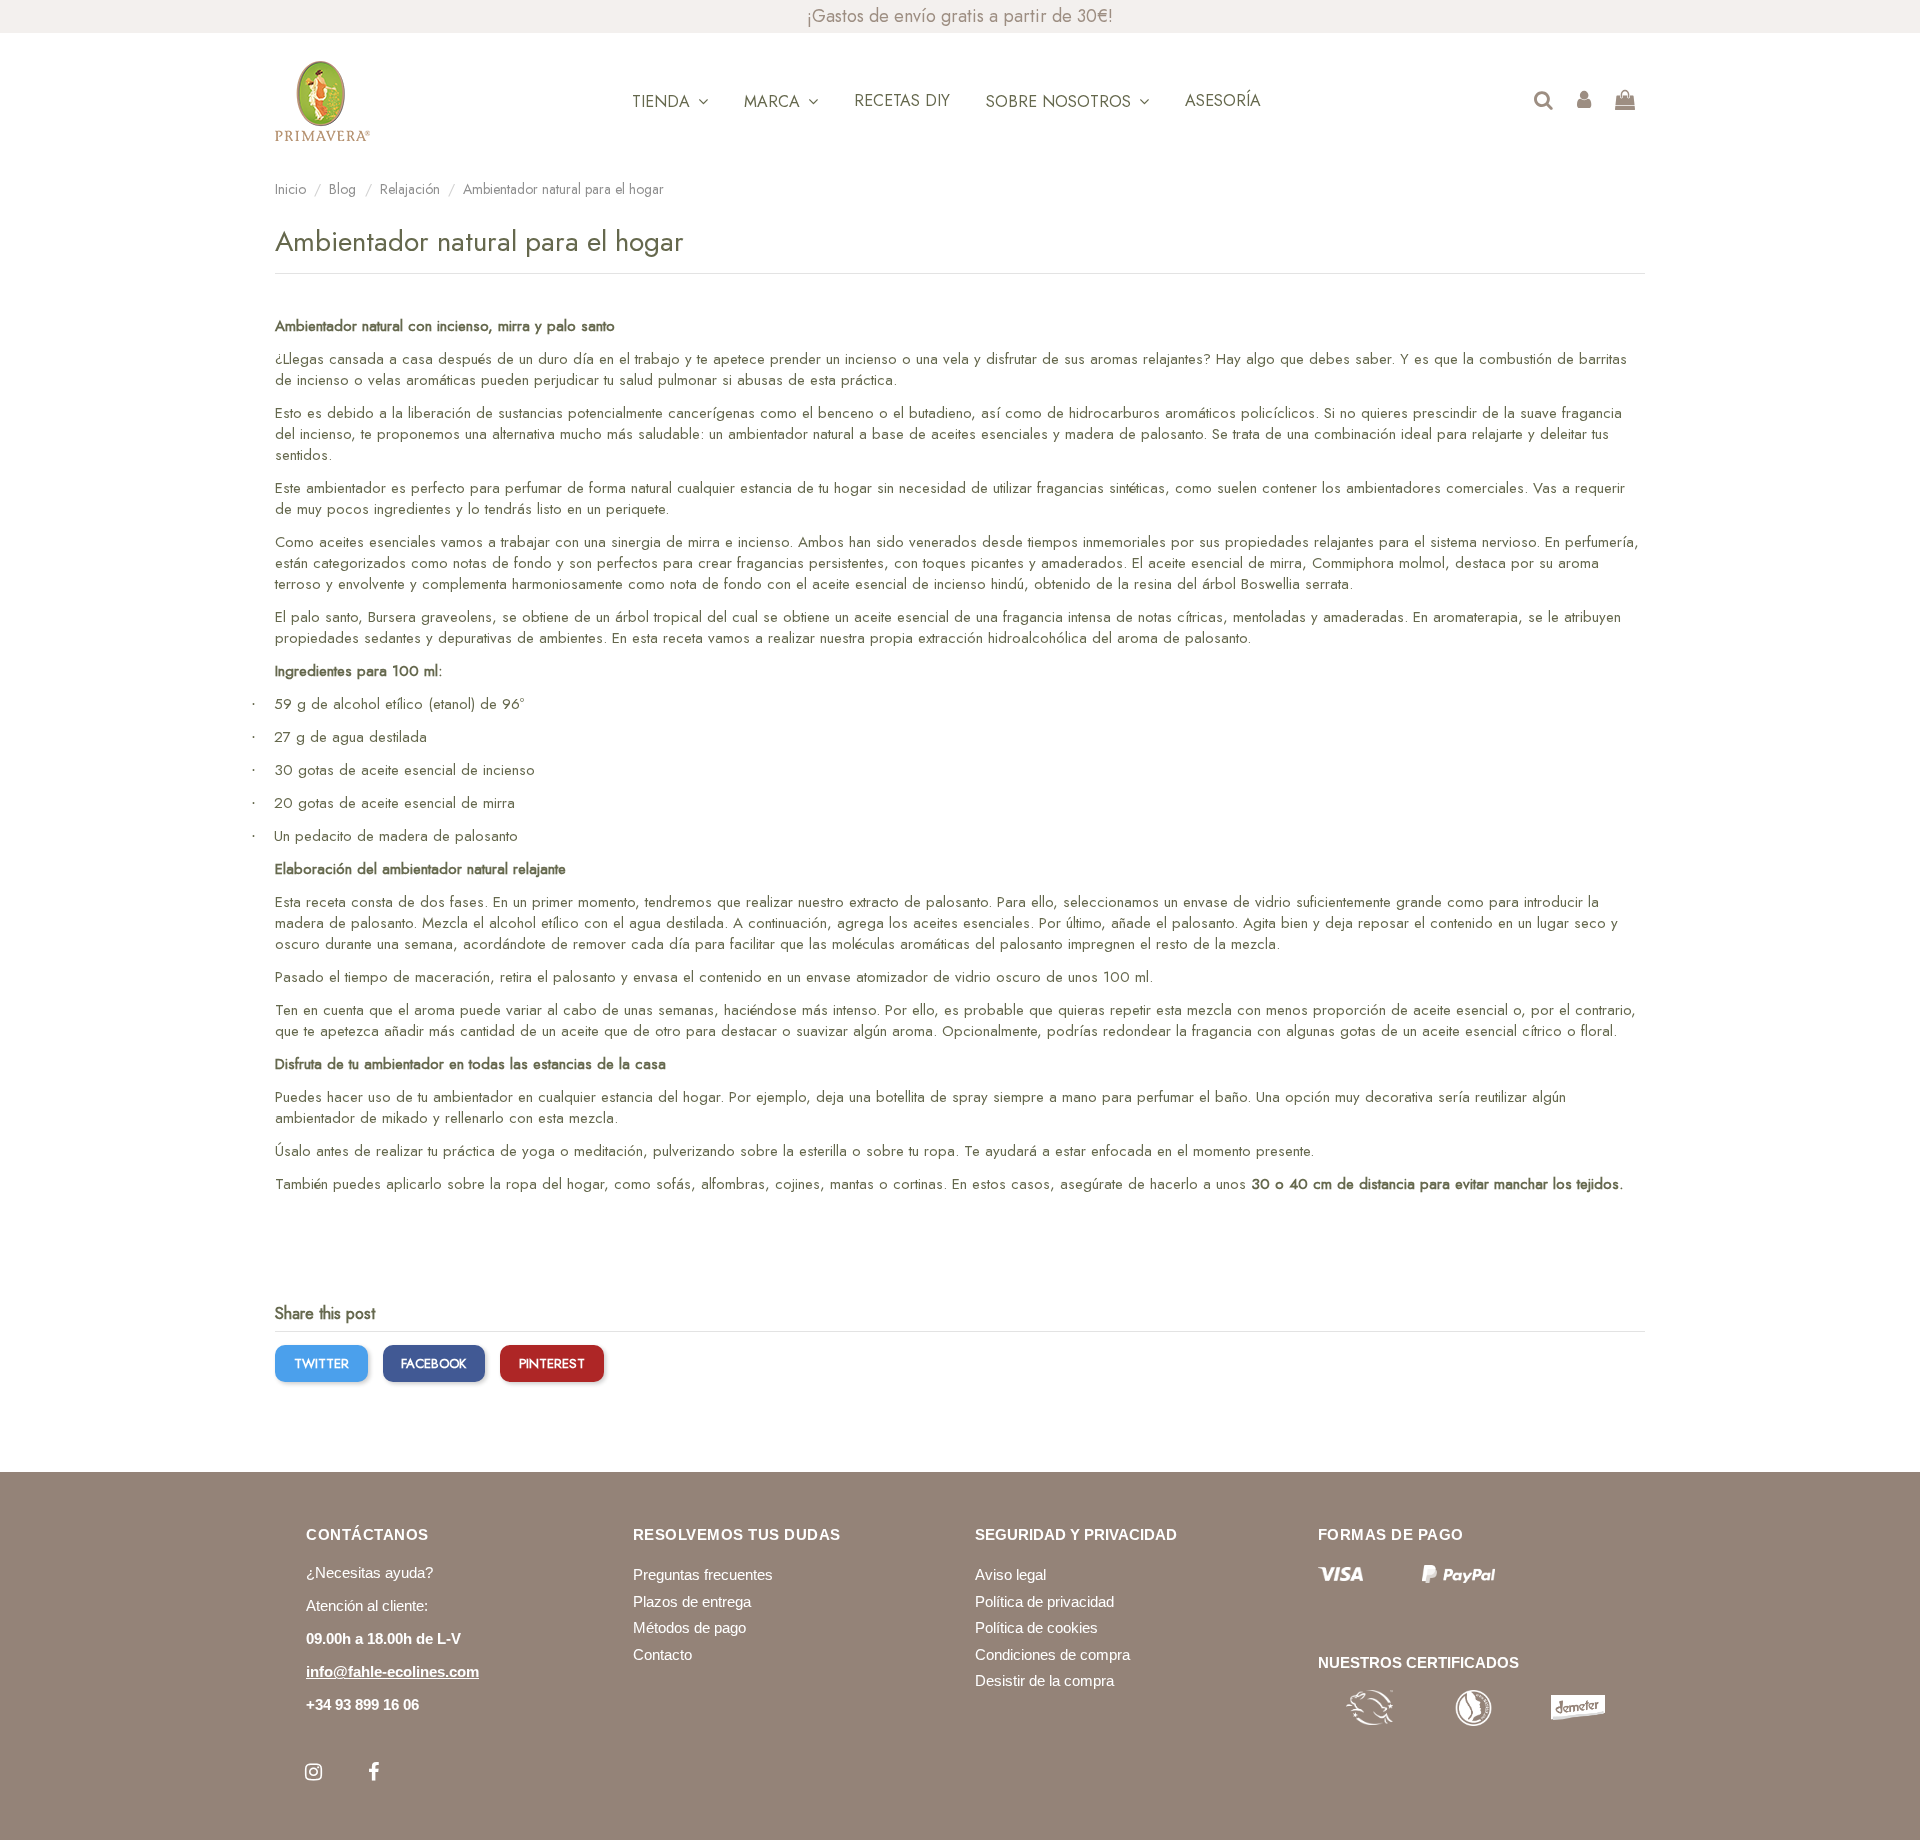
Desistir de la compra (1044, 1680)
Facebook (433, 1363)
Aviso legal (1010, 1574)
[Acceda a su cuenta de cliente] (1584, 101)
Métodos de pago (689, 1627)
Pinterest (552, 1363)
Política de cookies (1036, 1627)
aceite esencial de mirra (438, 803)
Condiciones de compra (1052, 1654)
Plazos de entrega (692, 1601)
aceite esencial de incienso (448, 770)
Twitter (321, 1363)
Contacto (662, 1654)
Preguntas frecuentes (703, 1574)
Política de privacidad (1044, 1601)
